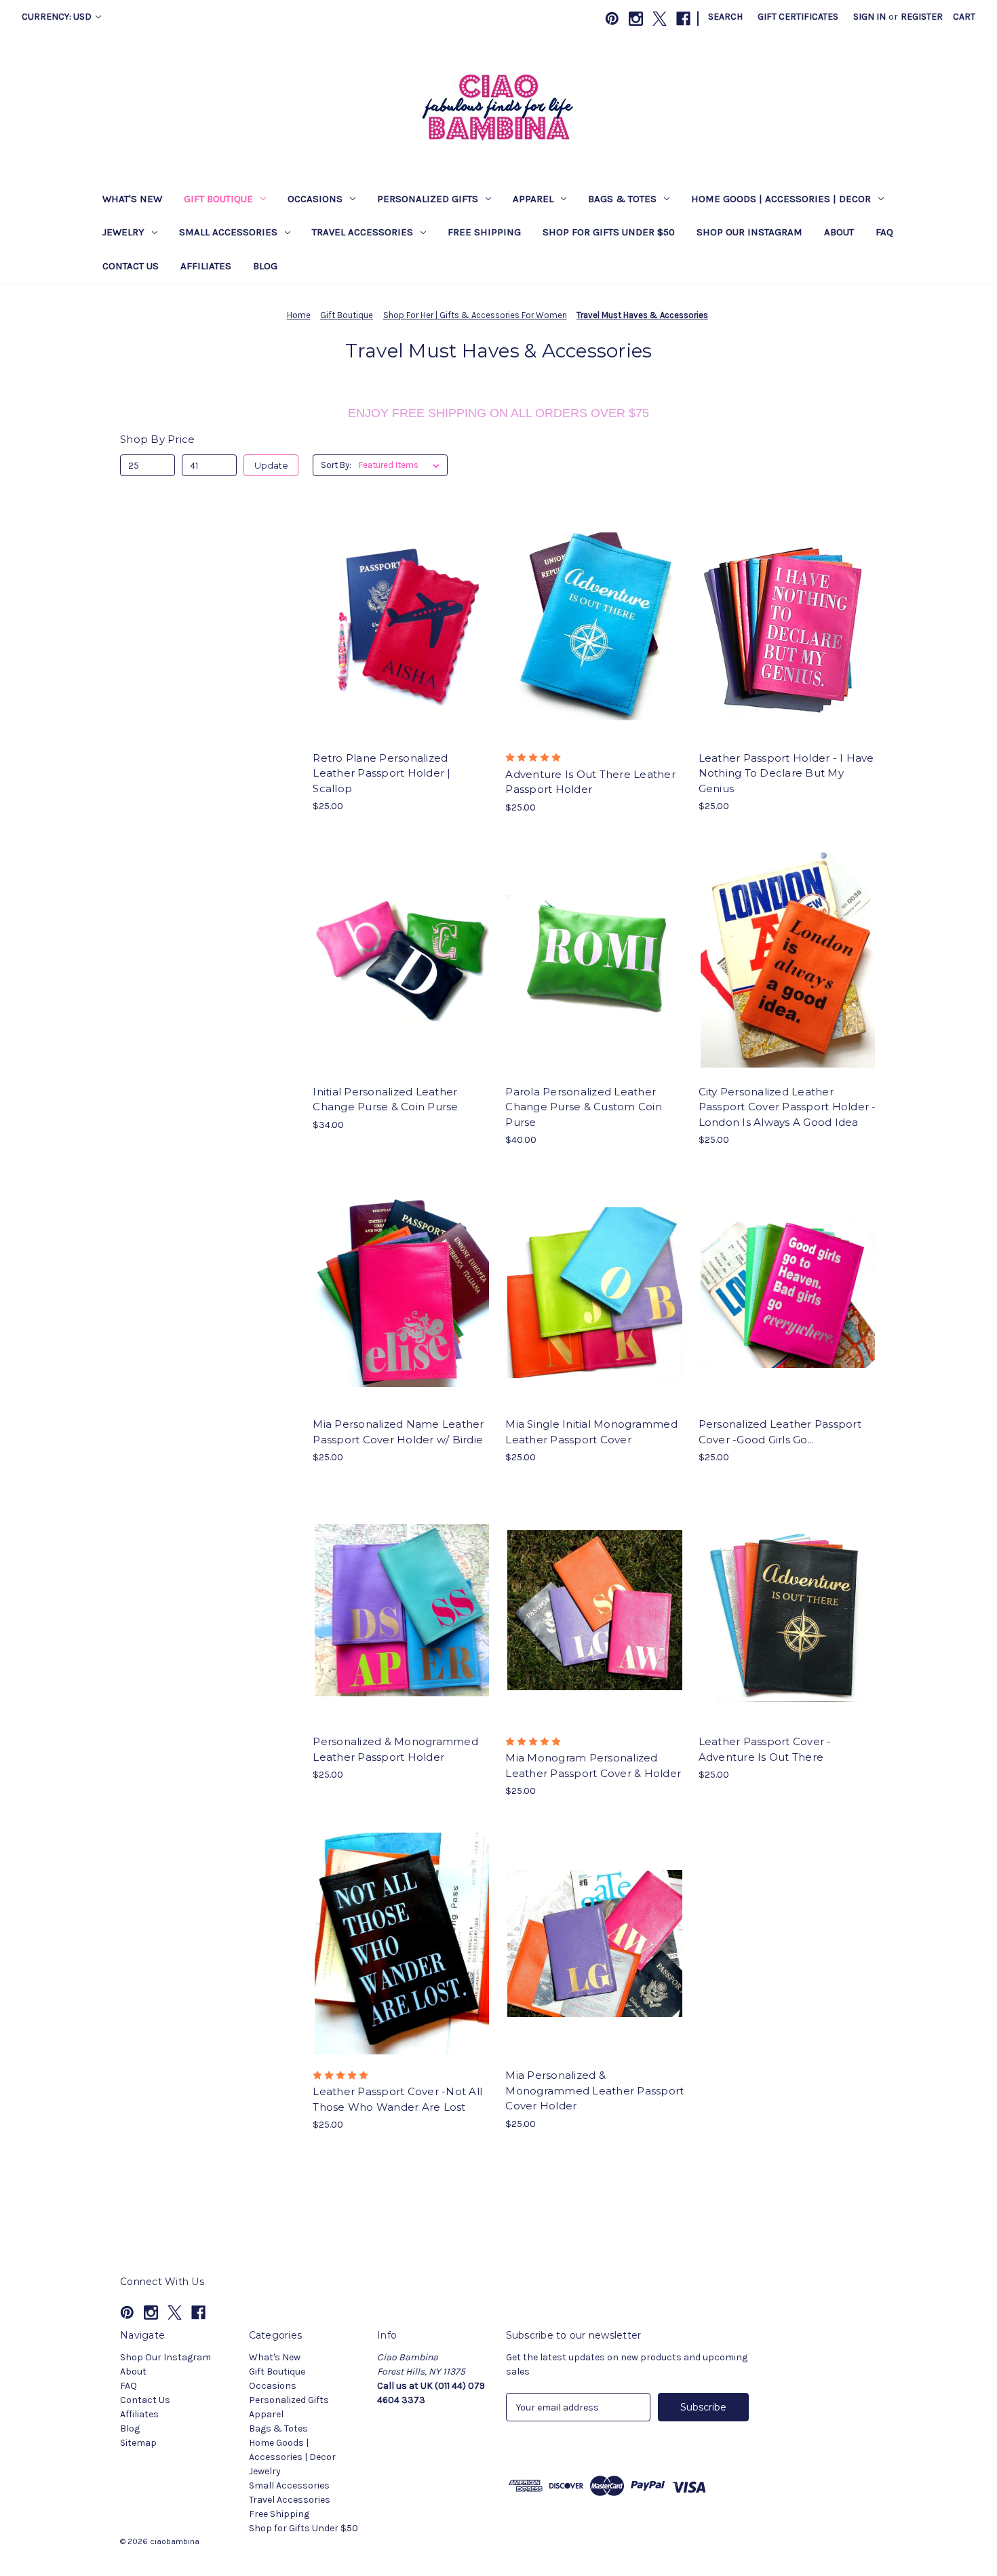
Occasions (315, 199)
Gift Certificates (798, 17)
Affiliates (206, 266)
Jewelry (123, 232)
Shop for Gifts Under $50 (609, 232)
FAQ (884, 232)
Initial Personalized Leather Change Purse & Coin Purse (385, 1099)
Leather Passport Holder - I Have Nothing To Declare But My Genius (786, 773)
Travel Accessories (363, 232)
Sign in (869, 17)
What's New (132, 199)
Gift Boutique (218, 199)
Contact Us (131, 266)
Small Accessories (228, 232)
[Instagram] (636, 19)
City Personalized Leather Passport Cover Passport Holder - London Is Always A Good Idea (787, 1107)
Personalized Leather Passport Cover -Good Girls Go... (780, 1432)
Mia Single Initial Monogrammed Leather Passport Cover (591, 1432)
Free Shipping (484, 232)
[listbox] (402, 465)
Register (922, 17)
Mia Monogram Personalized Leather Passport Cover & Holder (593, 1765)
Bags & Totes (622, 199)
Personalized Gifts (428, 199)
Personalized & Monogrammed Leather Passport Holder (395, 1749)
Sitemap (138, 2443)
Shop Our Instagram (749, 232)
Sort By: (336, 465)
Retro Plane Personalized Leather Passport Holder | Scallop (382, 773)
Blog (265, 266)
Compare (397, 627)
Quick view (391, 602)
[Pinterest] (612, 19)
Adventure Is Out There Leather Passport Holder (590, 782)
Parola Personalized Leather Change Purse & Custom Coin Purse (584, 1107)
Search (725, 17)
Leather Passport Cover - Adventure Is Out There (765, 1749)
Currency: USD (58, 17)
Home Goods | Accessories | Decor (781, 199)
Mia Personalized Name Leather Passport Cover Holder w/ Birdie (398, 1432)
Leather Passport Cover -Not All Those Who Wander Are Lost (397, 2099)
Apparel (533, 199)
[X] (660, 19)
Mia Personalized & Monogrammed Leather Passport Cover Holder (594, 2090)
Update (271, 465)
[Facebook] (683, 19)
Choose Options (402, 650)
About (839, 232)
